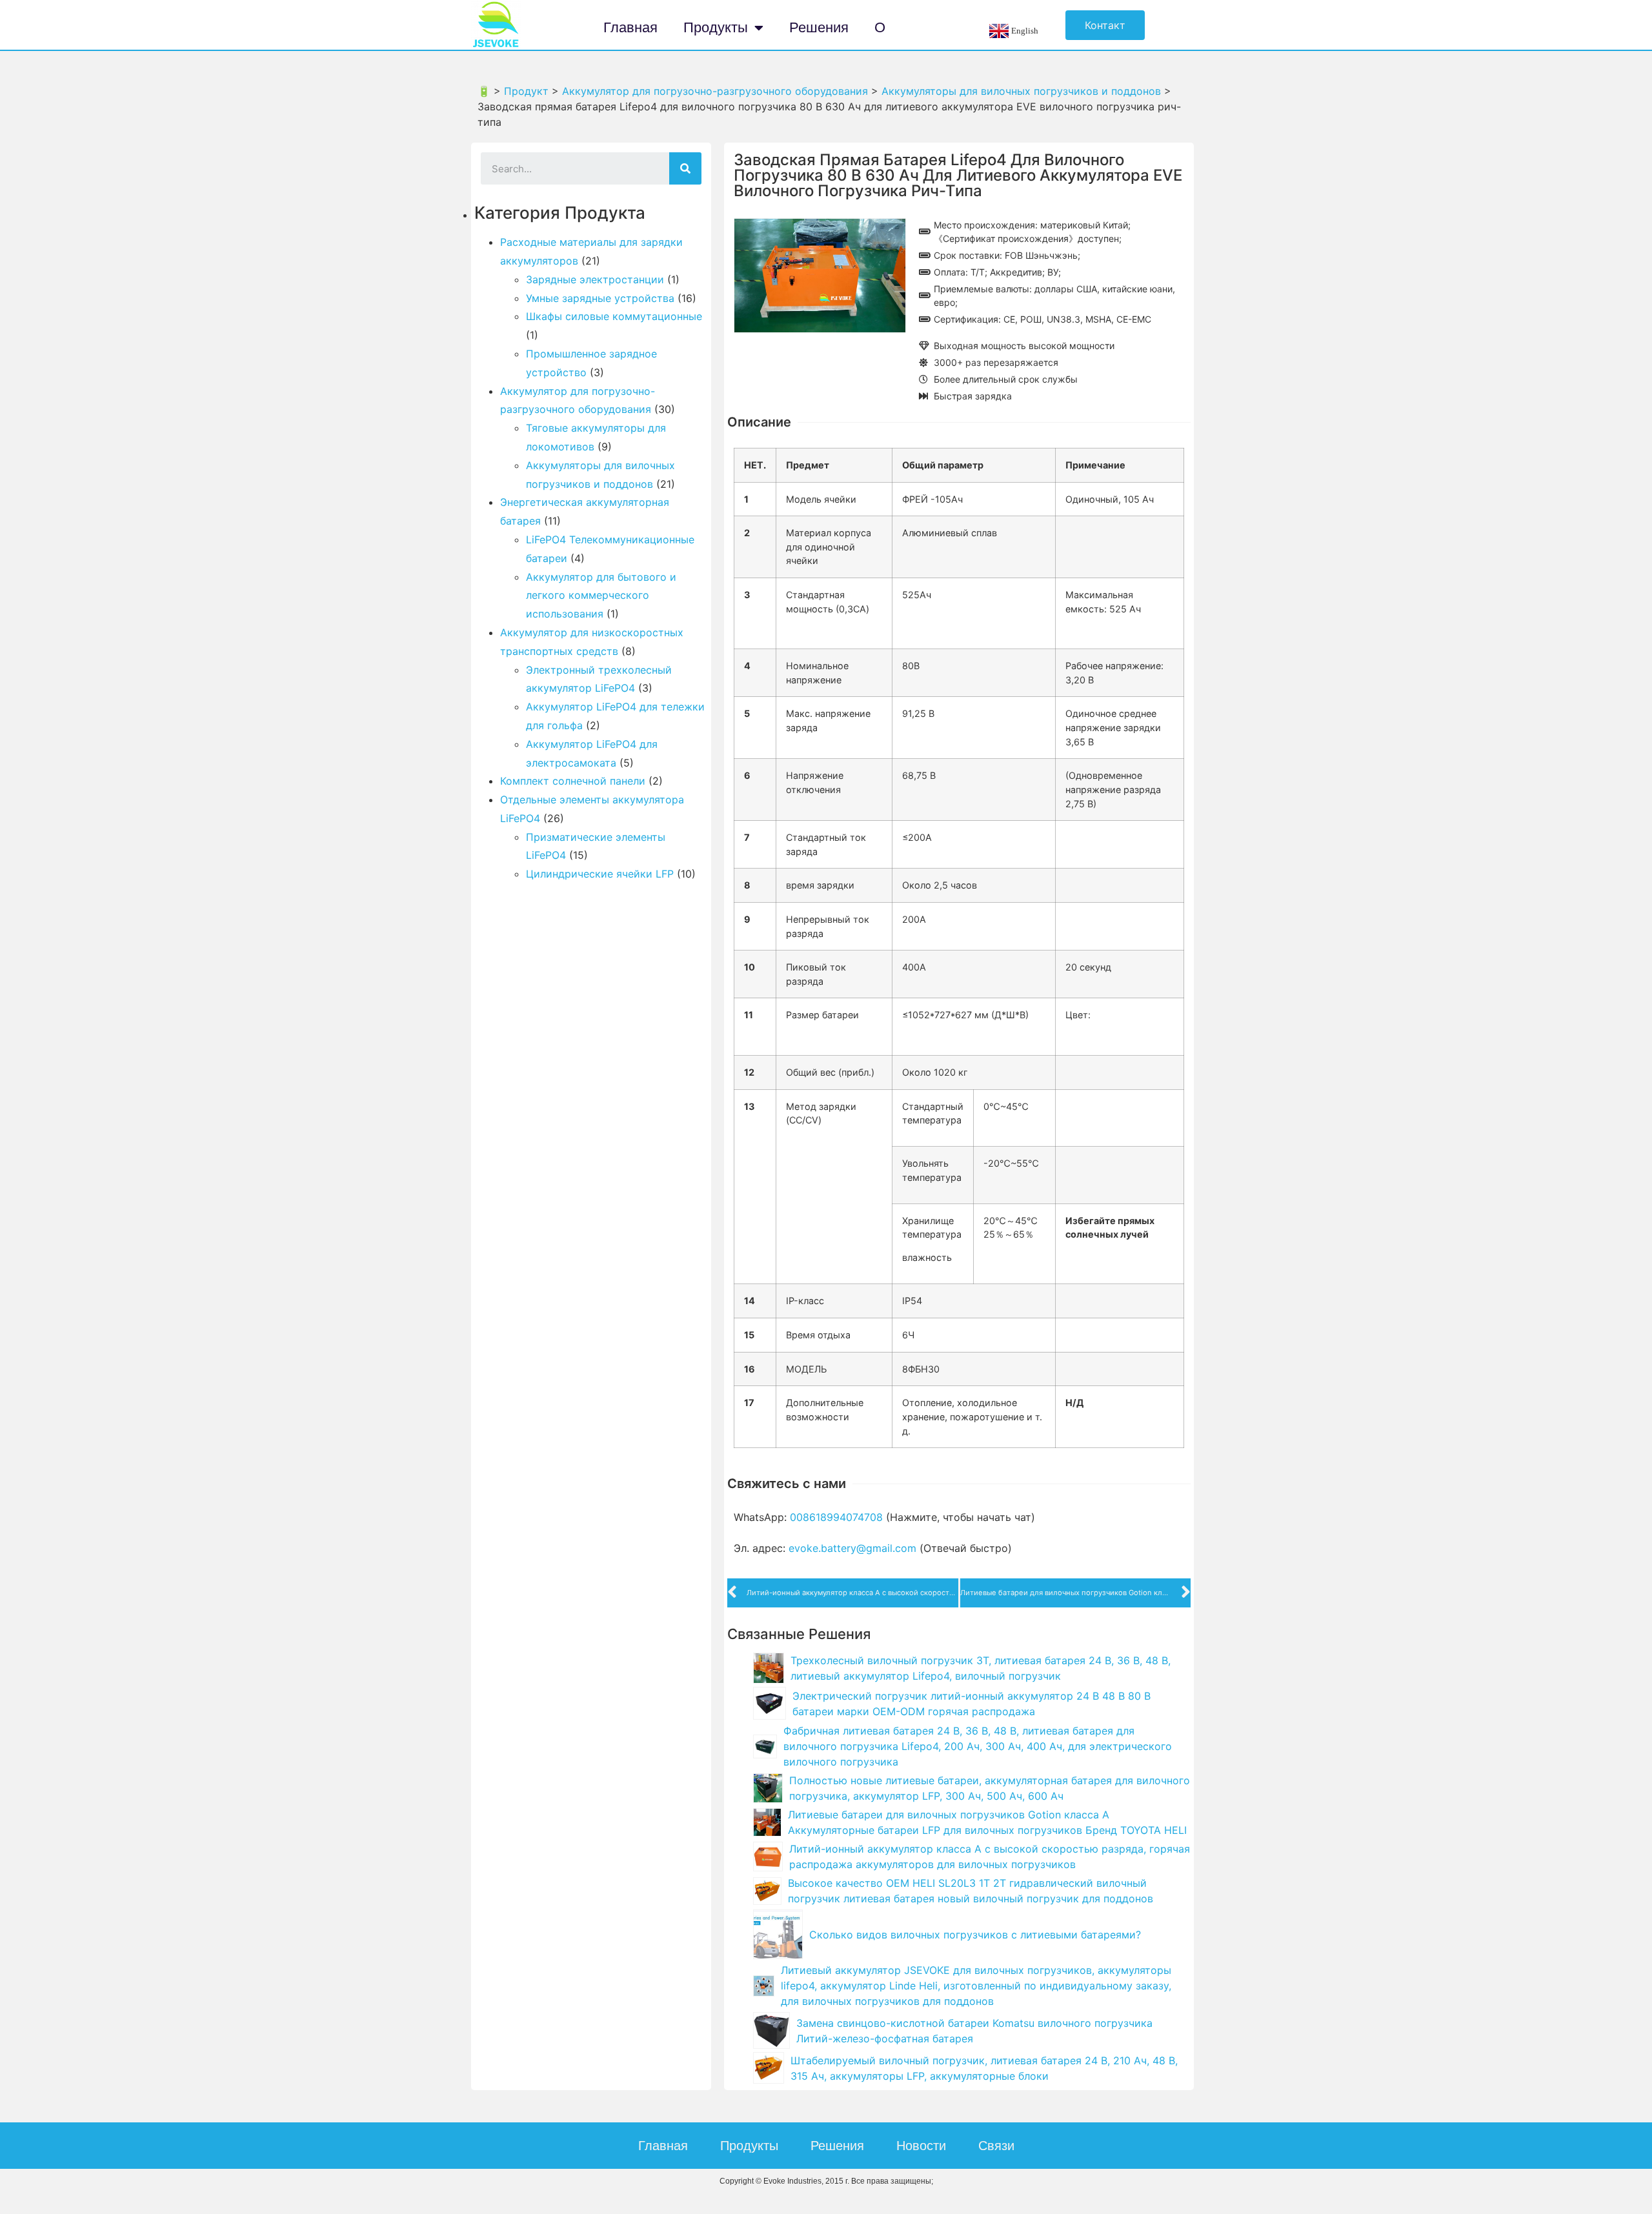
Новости (921, 2146)
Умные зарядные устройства (600, 298)
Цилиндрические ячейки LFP (600, 874)
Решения (819, 27)
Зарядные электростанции (595, 279)
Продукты (716, 27)
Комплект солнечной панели (573, 781)
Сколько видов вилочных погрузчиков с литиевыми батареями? (975, 1935)
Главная (630, 27)
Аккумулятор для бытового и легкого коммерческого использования (601, 596)
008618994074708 (836, 1517)
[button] (1105, 25)
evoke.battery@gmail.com (852, 1548)
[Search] (685, 168)
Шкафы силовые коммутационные (614, 316)
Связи (996, 2146)
